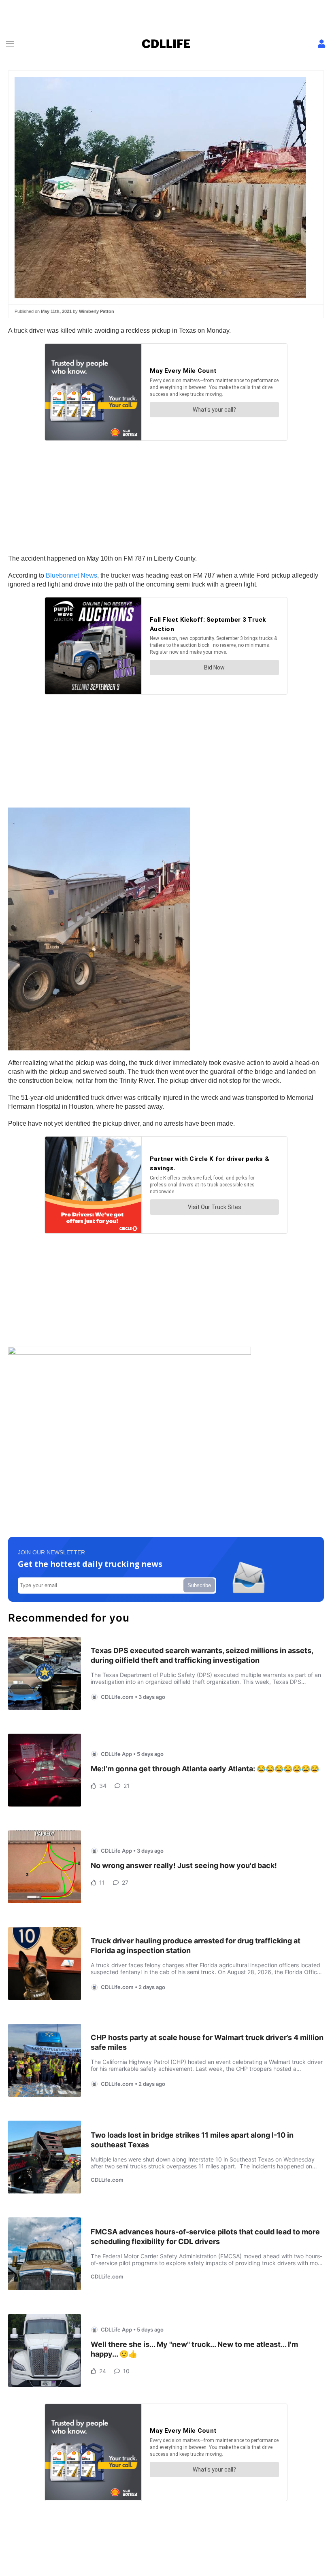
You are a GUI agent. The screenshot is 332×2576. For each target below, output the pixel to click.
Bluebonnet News (71, 575)
